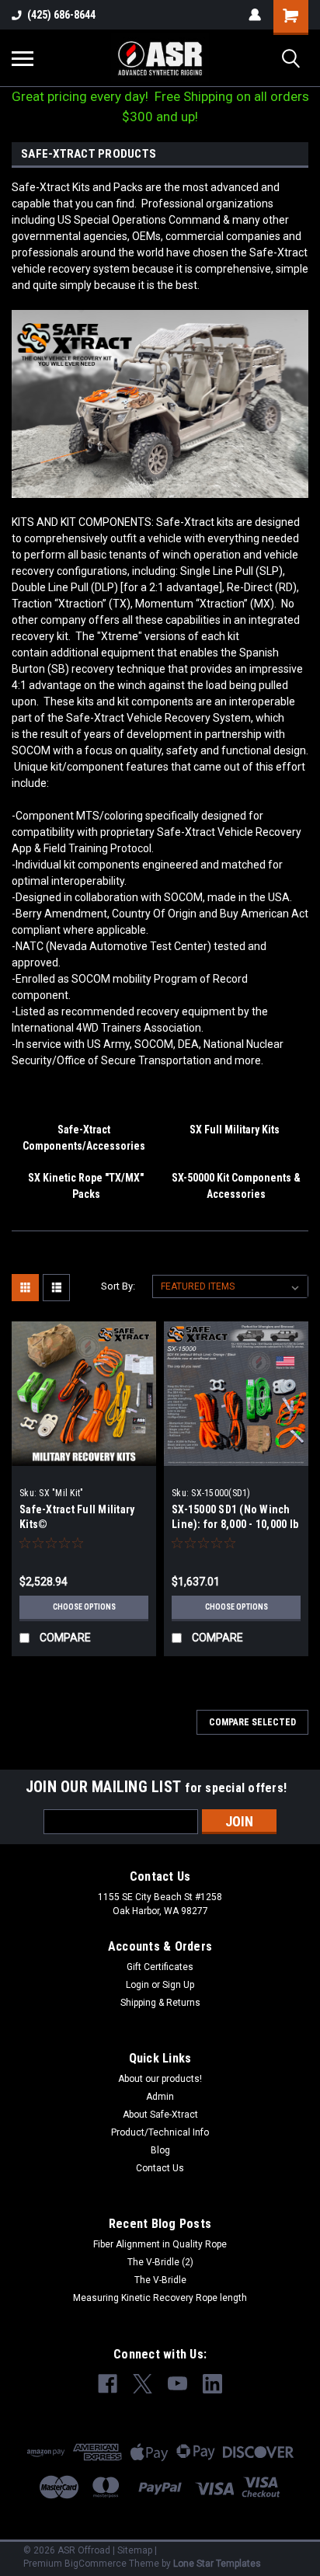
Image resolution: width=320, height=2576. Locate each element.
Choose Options (84, 1607)
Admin (160, 2097)
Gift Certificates (160, 1967)
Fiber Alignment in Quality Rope (160, 2244)
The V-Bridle (160, 2280)
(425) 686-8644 (61, 15)
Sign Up (178, 1985)
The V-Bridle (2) (160, 2262)
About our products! (160, 2079)
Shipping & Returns (160, 2003)
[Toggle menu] (23, 58)
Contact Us (160, 2168)
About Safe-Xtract (160, 2115)
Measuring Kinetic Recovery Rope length (160, 2298)
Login (137, 1985)
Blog (160, 2150)
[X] (143, 2384)
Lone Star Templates (217, 2564)
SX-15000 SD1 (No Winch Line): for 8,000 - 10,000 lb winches (235, 1524)
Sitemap (135, 2550)
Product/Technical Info (160, 2132)
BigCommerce (96, 2564)
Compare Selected (252, 1722)
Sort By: (118, 1286)
